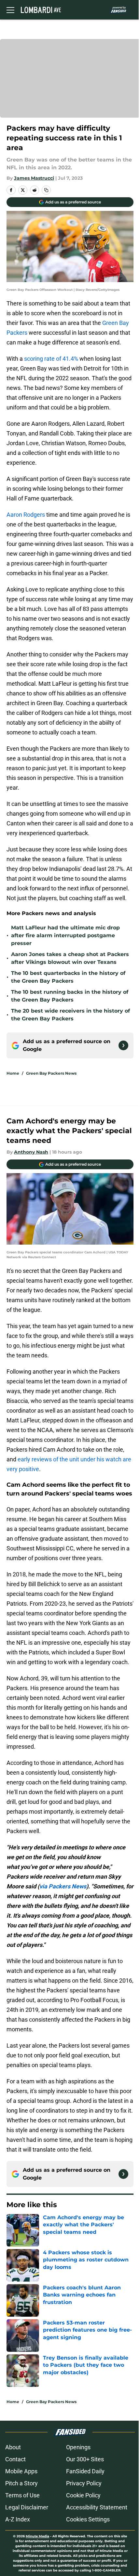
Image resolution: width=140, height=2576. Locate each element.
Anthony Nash (31, 1152)
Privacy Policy (84, 2483)
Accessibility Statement (97, 2507)
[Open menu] (10, 10)
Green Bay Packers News (51, 1073)
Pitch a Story (21, 2483)
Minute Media (37, 2536)
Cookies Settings (88, 2519)
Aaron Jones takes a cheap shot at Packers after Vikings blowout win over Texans (70, 958)
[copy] (46, 190)
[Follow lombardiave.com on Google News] (123, 1045)
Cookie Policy (83, 2495)
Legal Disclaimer (27, 2507)
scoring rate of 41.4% (51, 359)
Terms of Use (22, 2495)
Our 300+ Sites (85, 2459)
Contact (15, 2459)
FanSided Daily (85, 2471)
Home (13, 1073)
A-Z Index (18, 2519)
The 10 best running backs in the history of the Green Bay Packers (70, 996)
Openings (78, 2447)
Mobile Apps (21, 2471)
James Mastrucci (34, 178)
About (13, 2447)
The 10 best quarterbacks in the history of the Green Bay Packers (68, 977)
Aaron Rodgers (26, 515)
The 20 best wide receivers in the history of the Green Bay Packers (70, 1015)
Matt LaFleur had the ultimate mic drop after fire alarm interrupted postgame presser (65, 935)
